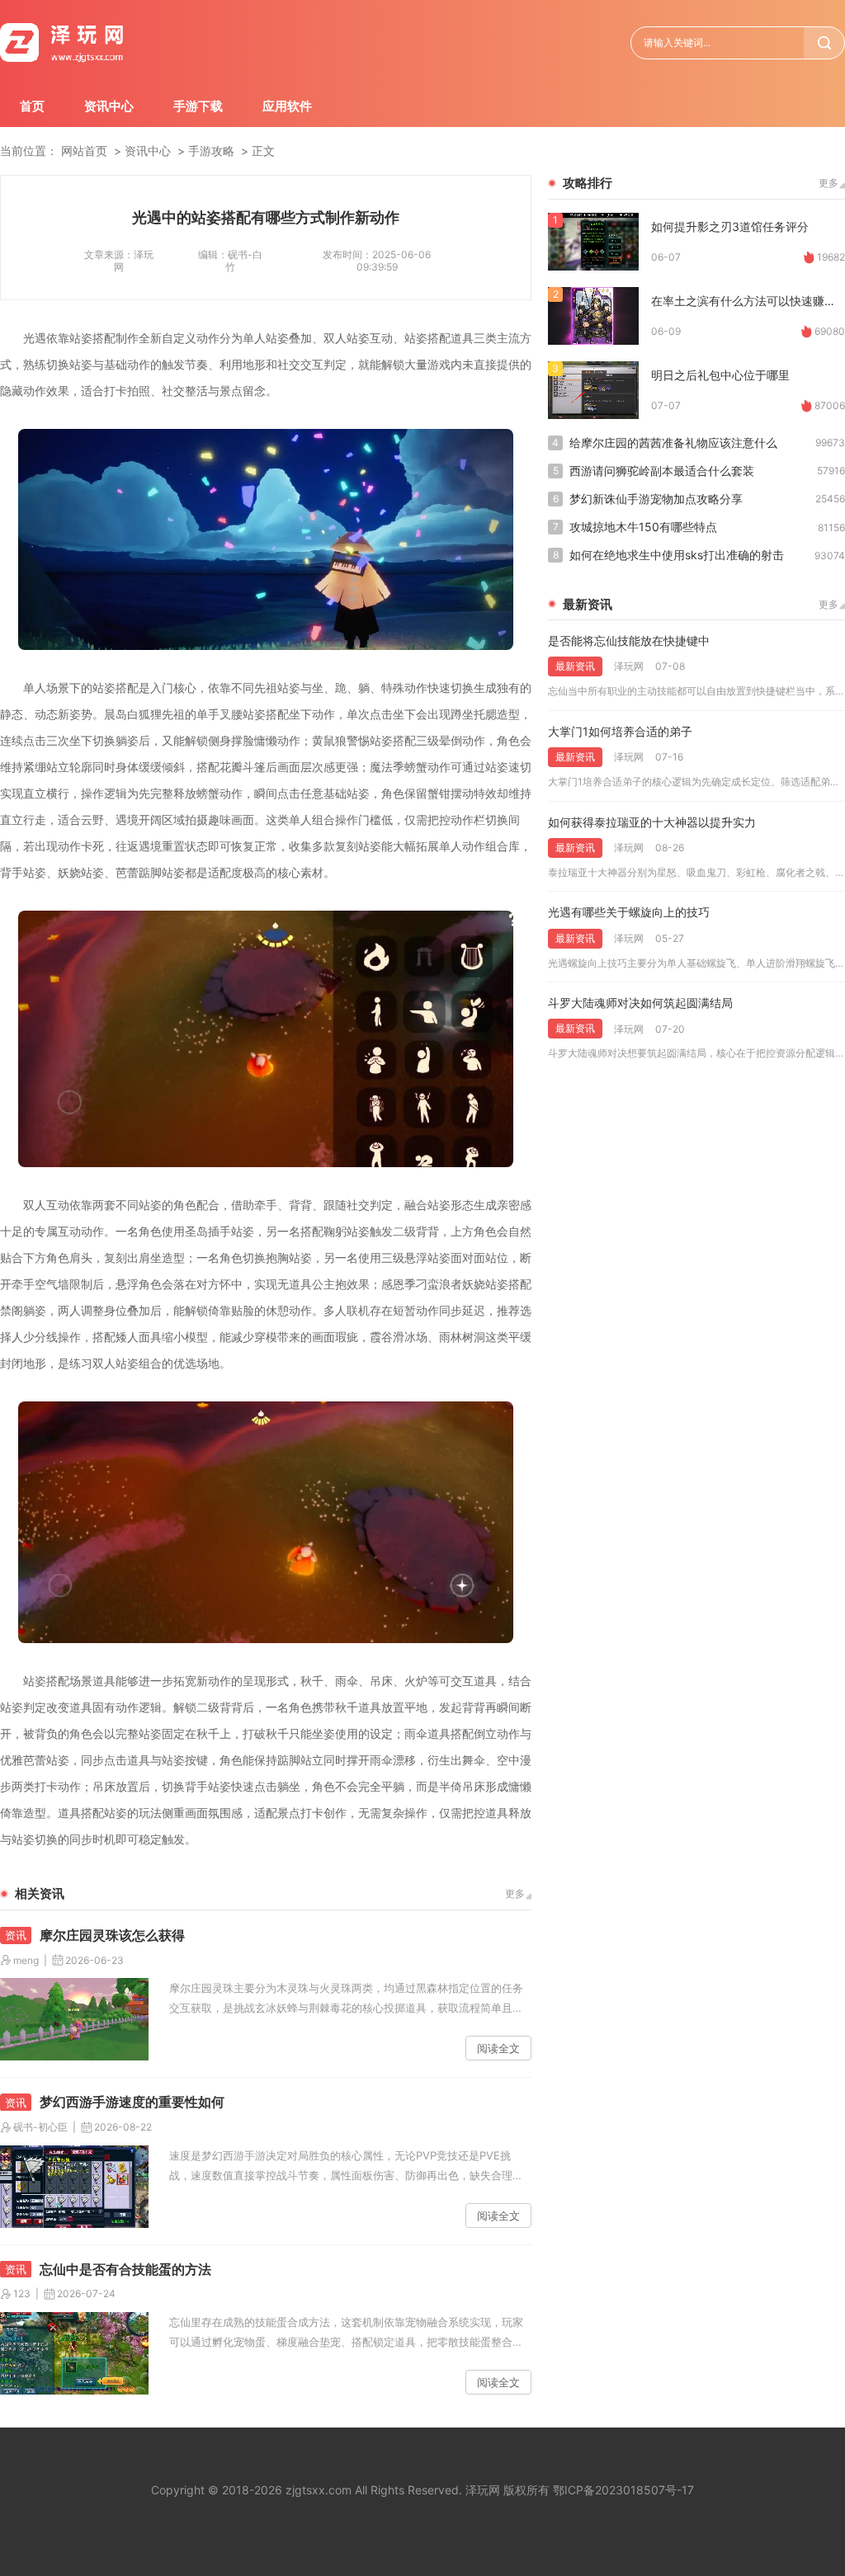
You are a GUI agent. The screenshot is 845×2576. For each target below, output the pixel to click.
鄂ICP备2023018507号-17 (623, 2490)
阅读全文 (498, 2048)
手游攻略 (211, 151)
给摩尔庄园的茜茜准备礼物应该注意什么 (673, 443)
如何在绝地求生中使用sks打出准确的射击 (677, 555)
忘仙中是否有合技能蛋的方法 (125, 2269)
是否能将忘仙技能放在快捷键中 (629, 640)
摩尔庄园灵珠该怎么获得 (112, 1935)
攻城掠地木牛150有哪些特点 (643, 527)
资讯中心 (109, 106)
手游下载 (198, 106)
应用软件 (287, 106)
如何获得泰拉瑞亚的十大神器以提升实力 (652, 822)
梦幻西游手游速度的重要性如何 (132, 2102)
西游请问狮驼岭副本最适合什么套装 (662, 471)
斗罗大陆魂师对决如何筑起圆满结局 (640, 1003)
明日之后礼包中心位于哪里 (720, 375)
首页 (32, 106)
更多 (515, 1893)
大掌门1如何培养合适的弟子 (620, 731)
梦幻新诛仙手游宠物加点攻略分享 (656, 499)
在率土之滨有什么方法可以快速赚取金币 (748, 301)
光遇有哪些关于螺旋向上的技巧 (629, 912)
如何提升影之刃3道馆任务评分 (730, 226)
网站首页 (84, 151)
